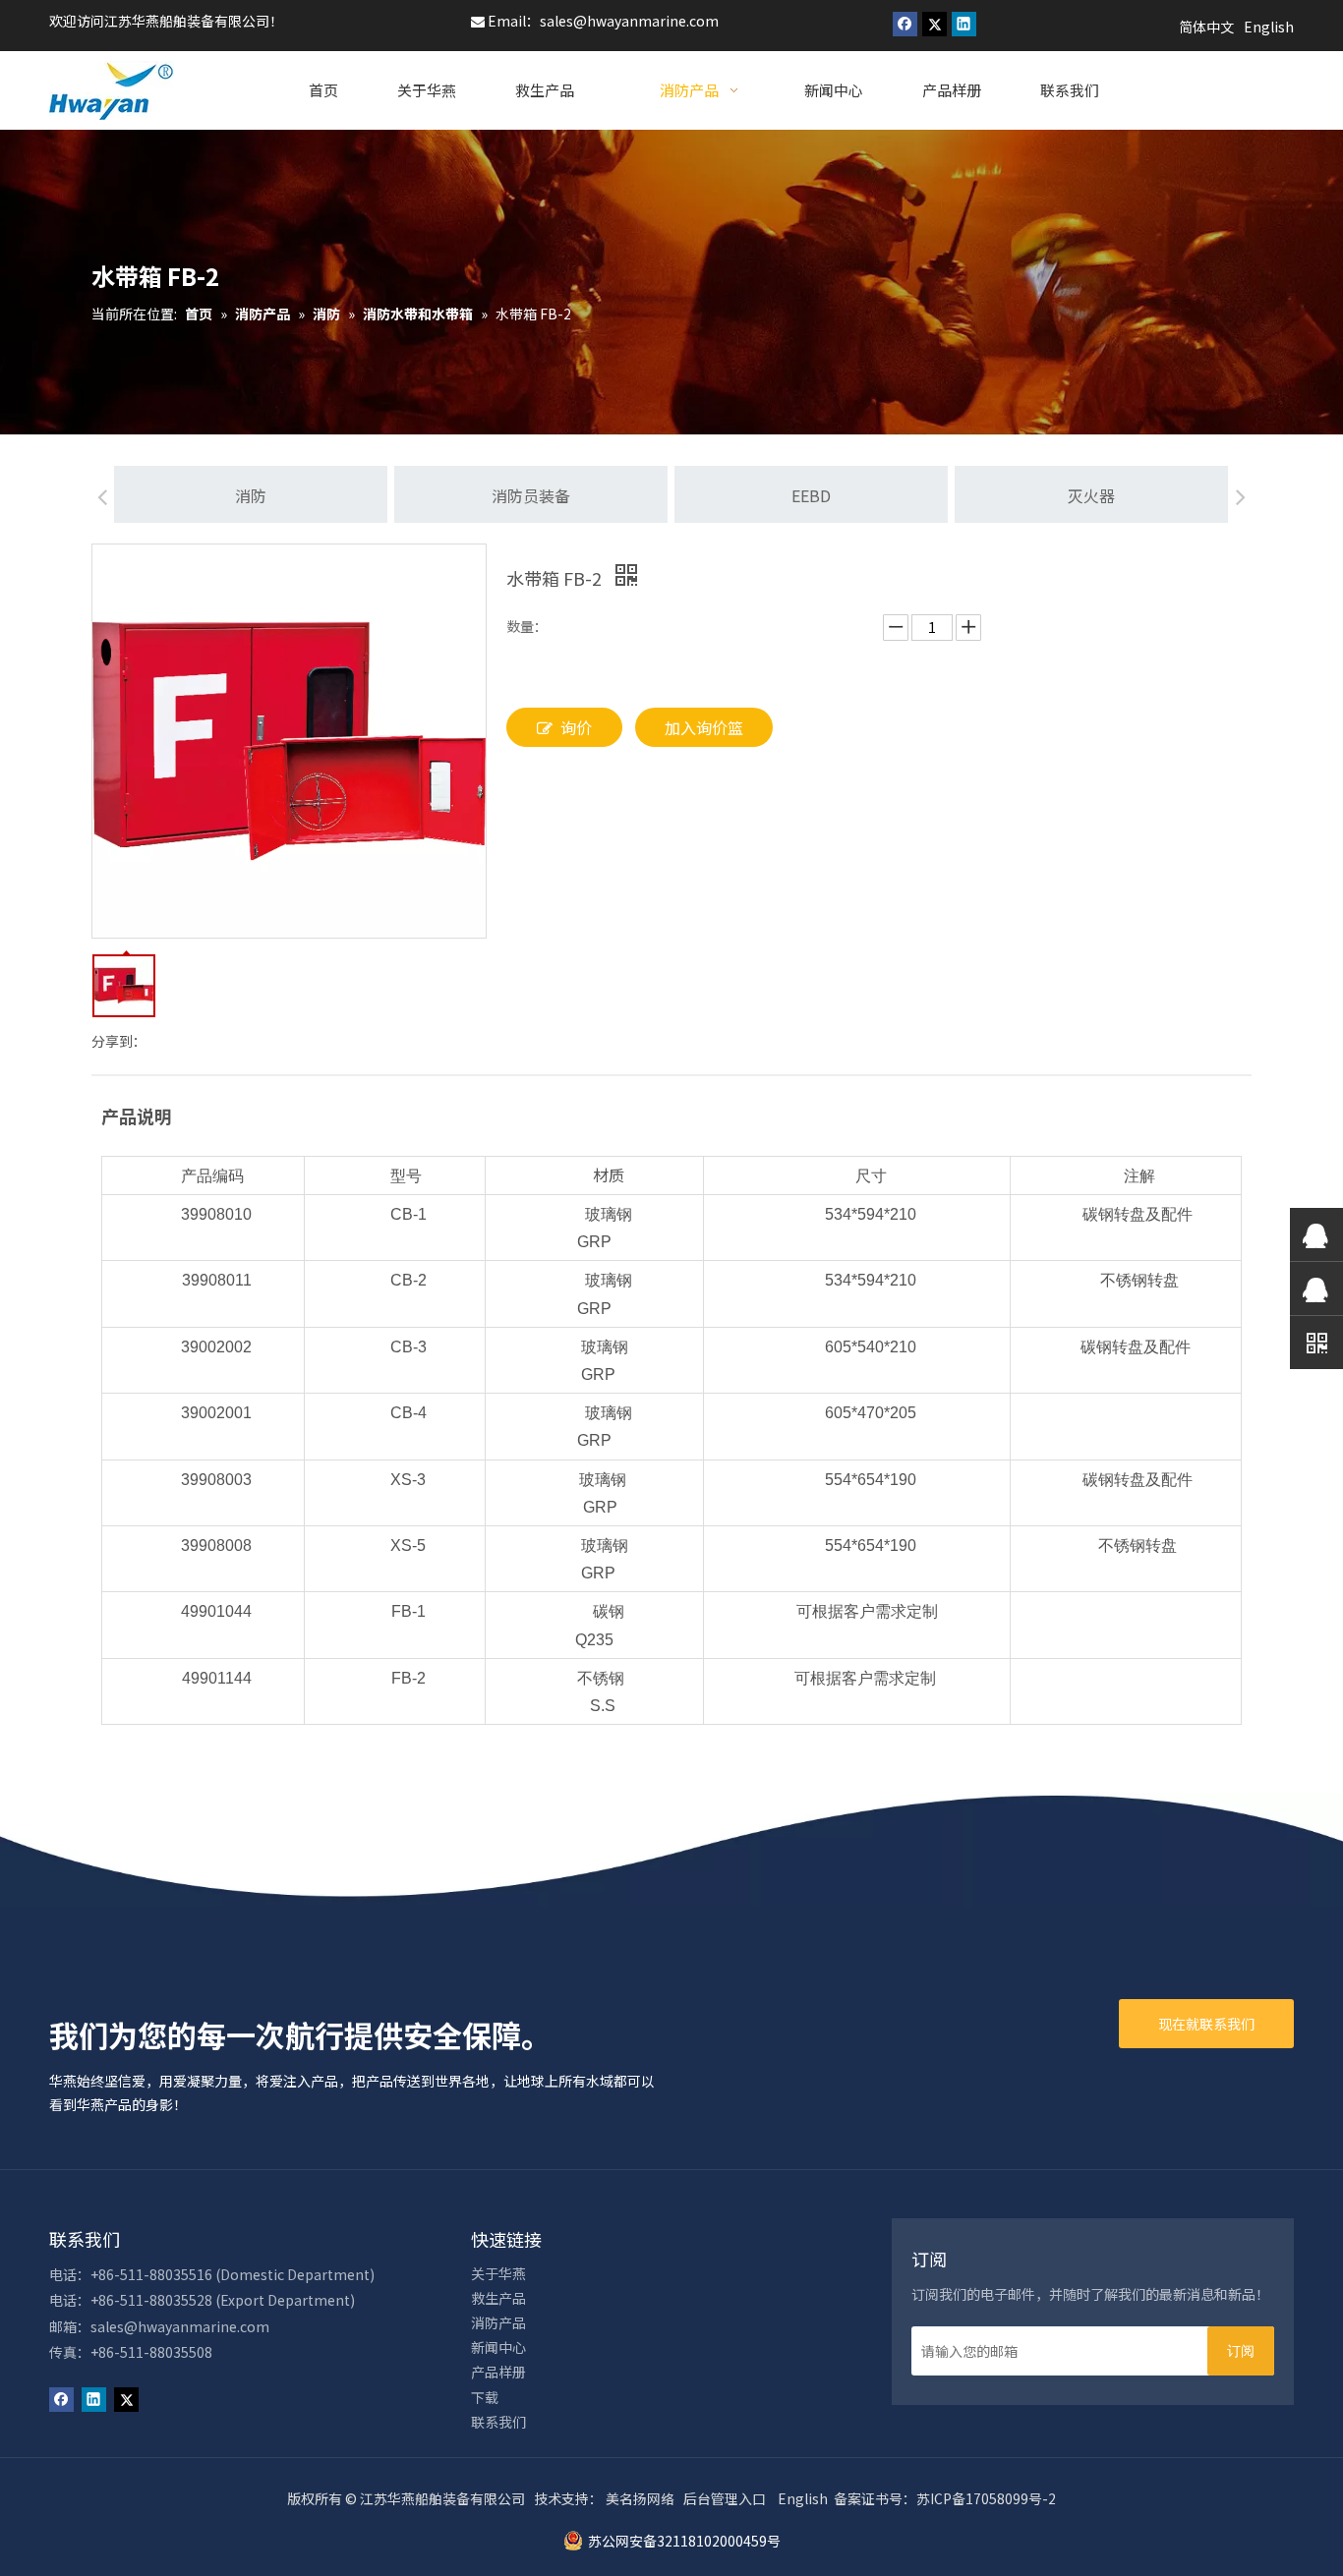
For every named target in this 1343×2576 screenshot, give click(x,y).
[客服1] (1316, 1234)
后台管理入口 (725, 2498)
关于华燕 (498, 2273)
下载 (485, 2397)
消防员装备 (531, 495)
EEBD (811, 495)
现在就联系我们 (1206, 2024)
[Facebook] (905, 24)
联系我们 (498, 2422)
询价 (576, 727)
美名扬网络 (640, 2498)
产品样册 (498, 2372)
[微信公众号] (1316, 1342)
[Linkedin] (964, 24)
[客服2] (1316, 1288)
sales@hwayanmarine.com (629, 21)
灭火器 (1091, 495)
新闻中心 (498, 2347)
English (803, 2498)
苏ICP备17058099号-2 (986, 2498)
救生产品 (498, 2298)
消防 (251, 495)
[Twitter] (934, 24)
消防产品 (498, 2322)
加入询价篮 (704, 727)
